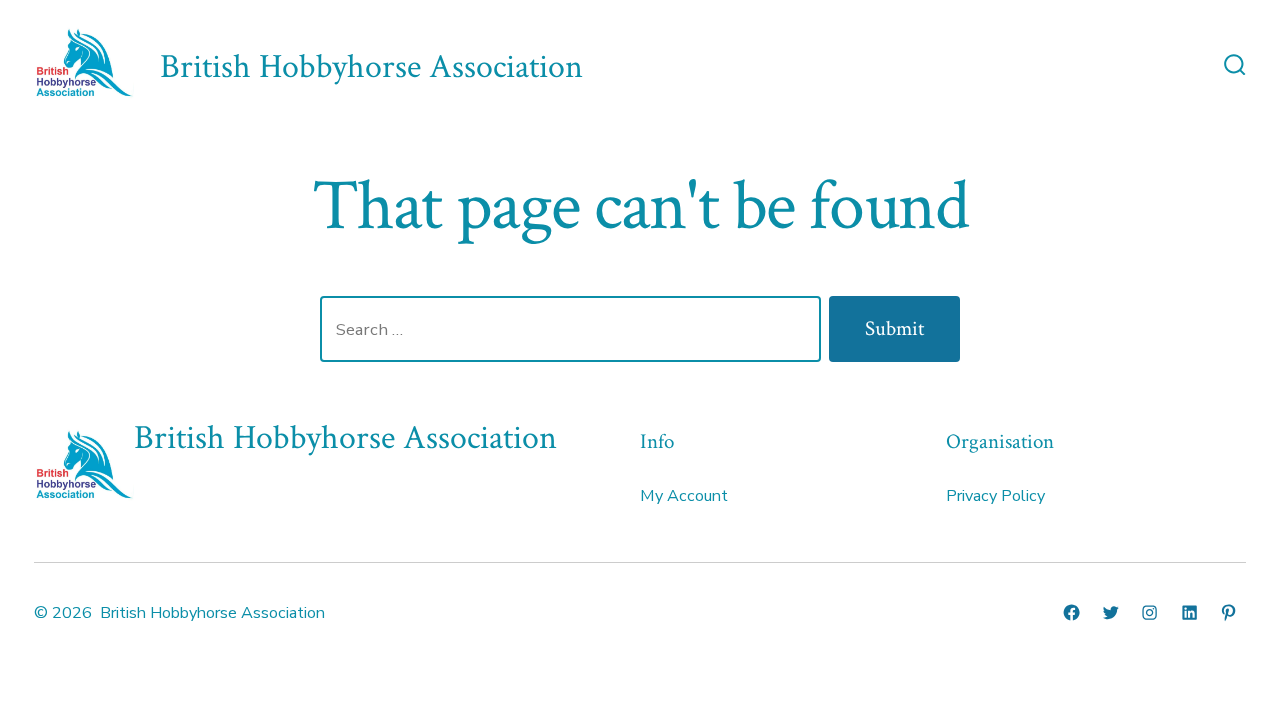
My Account (684, 496)
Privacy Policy (995, 496)
